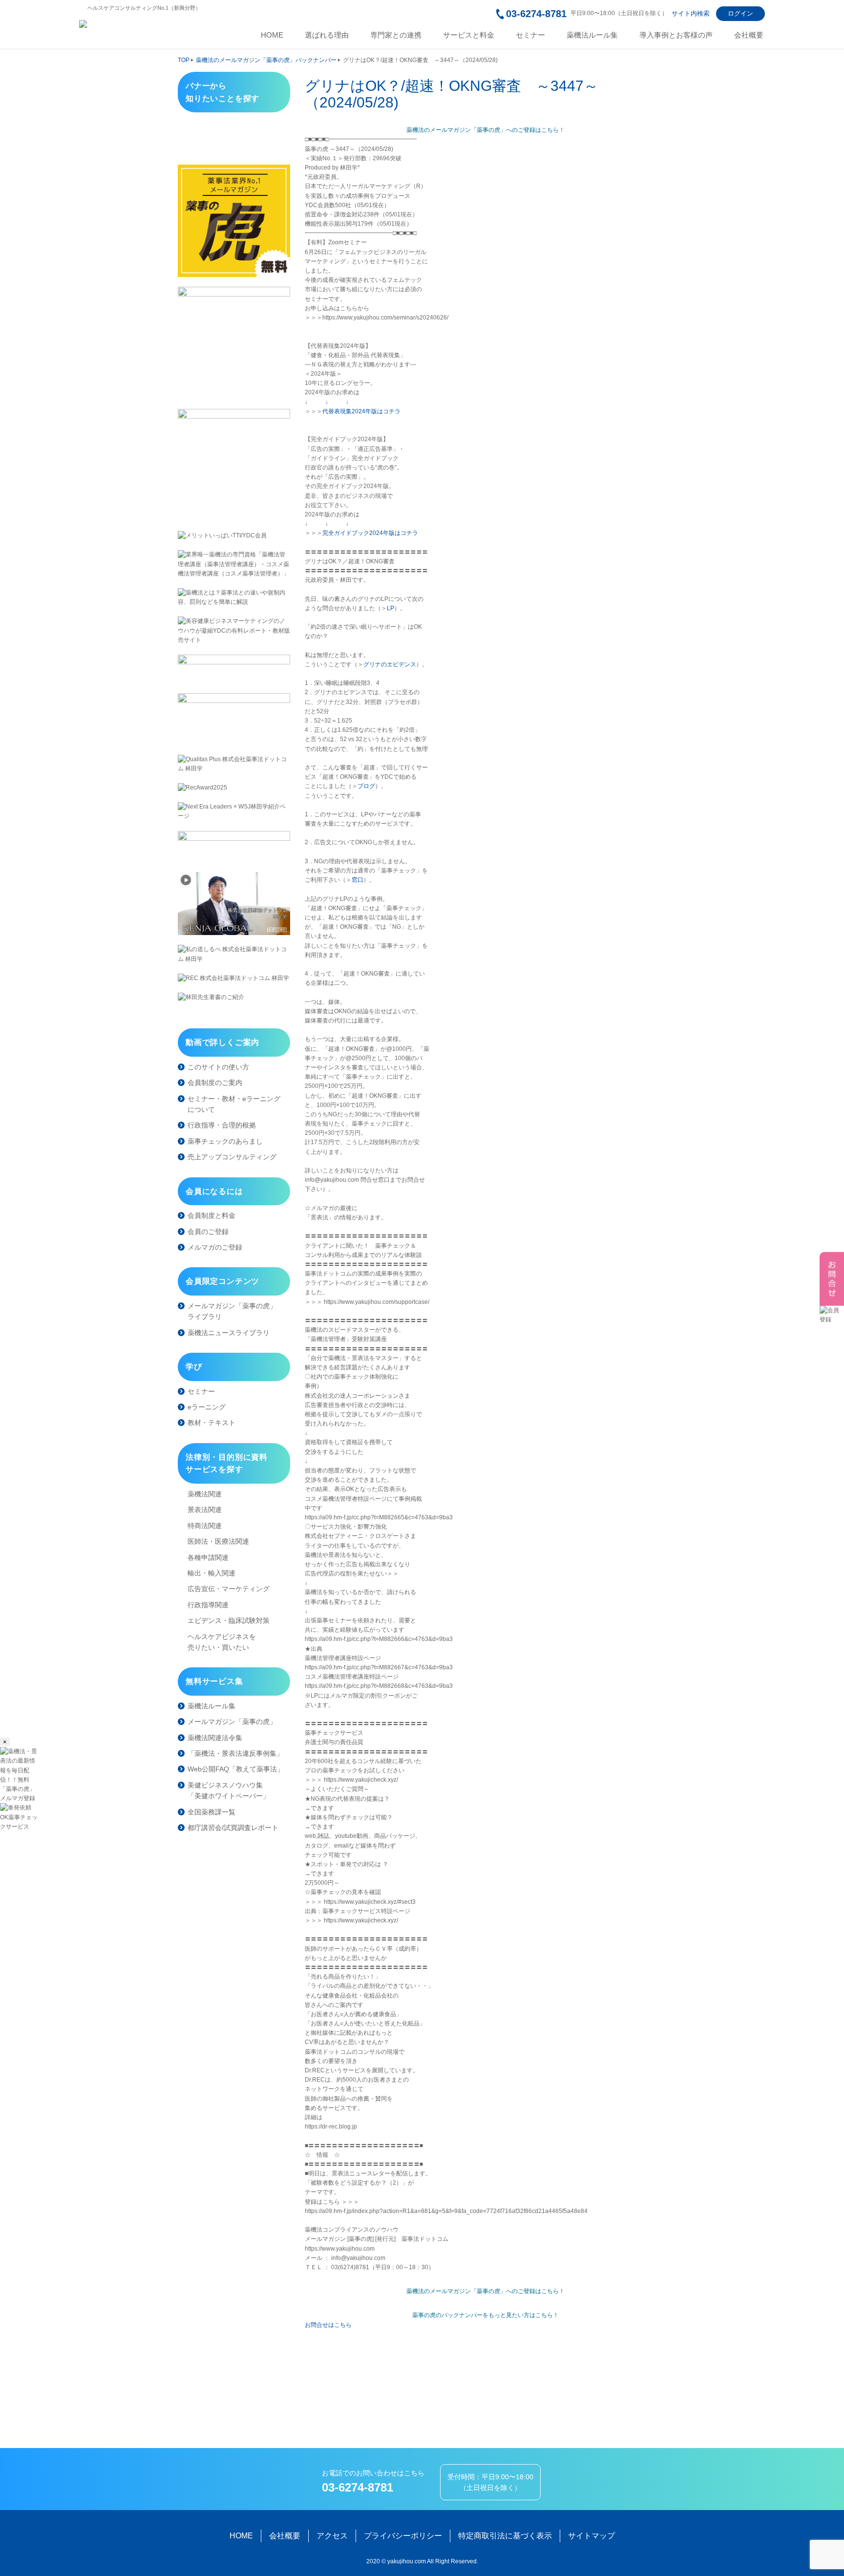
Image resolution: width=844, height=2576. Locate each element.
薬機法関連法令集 (215, 1738)
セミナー (530, 35)
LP (390, 608)
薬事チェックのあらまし (225, 1141)
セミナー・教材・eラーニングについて (234, 1104)
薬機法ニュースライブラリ (229, 1333)
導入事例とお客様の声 (676, 35)
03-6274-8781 (536, 14)
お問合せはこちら (328, 2325)
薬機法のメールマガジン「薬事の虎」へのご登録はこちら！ (485, 130)
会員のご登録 (208, 1232)
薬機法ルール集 (592, 35)
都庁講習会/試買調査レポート (233, 1828)
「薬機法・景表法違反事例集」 (235, 1753)
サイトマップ (591, 2536)
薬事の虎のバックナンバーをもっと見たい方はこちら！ (485, 2315)
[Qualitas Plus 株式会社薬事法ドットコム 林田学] (234, 764)
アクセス (332, 2536)
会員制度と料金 (211, 1215)
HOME (272, 35)
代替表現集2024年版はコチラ (361, 411)
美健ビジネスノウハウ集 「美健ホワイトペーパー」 (229, 1790)
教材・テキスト (211, 1423)
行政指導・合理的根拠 (222, 1125)
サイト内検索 (691, 13)
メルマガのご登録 (215, 1247)
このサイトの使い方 (218, 1067)
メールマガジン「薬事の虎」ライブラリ (232, 1311)
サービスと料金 (469, 35)
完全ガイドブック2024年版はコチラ (370, 533)
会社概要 (749, 35)
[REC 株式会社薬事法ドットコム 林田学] (234, 978)
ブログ (366, 786)
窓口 (358, 880)
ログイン (740, 13)
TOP (184, 60)
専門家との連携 (396, 35)
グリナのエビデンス (390, 664)
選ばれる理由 (327, 35)
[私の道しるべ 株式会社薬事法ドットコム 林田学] (234, 954)
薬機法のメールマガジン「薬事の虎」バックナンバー (266, 60)
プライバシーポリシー (403, 2536)
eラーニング (207, 1407)
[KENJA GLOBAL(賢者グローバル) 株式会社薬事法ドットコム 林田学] (234, 904)
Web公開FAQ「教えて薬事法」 (236, 1769)
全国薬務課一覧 (211, 1812)
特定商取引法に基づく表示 (505, 2536)
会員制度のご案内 (215, 1083)
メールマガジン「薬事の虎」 (232, 1722)
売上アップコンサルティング (232, 1157)
